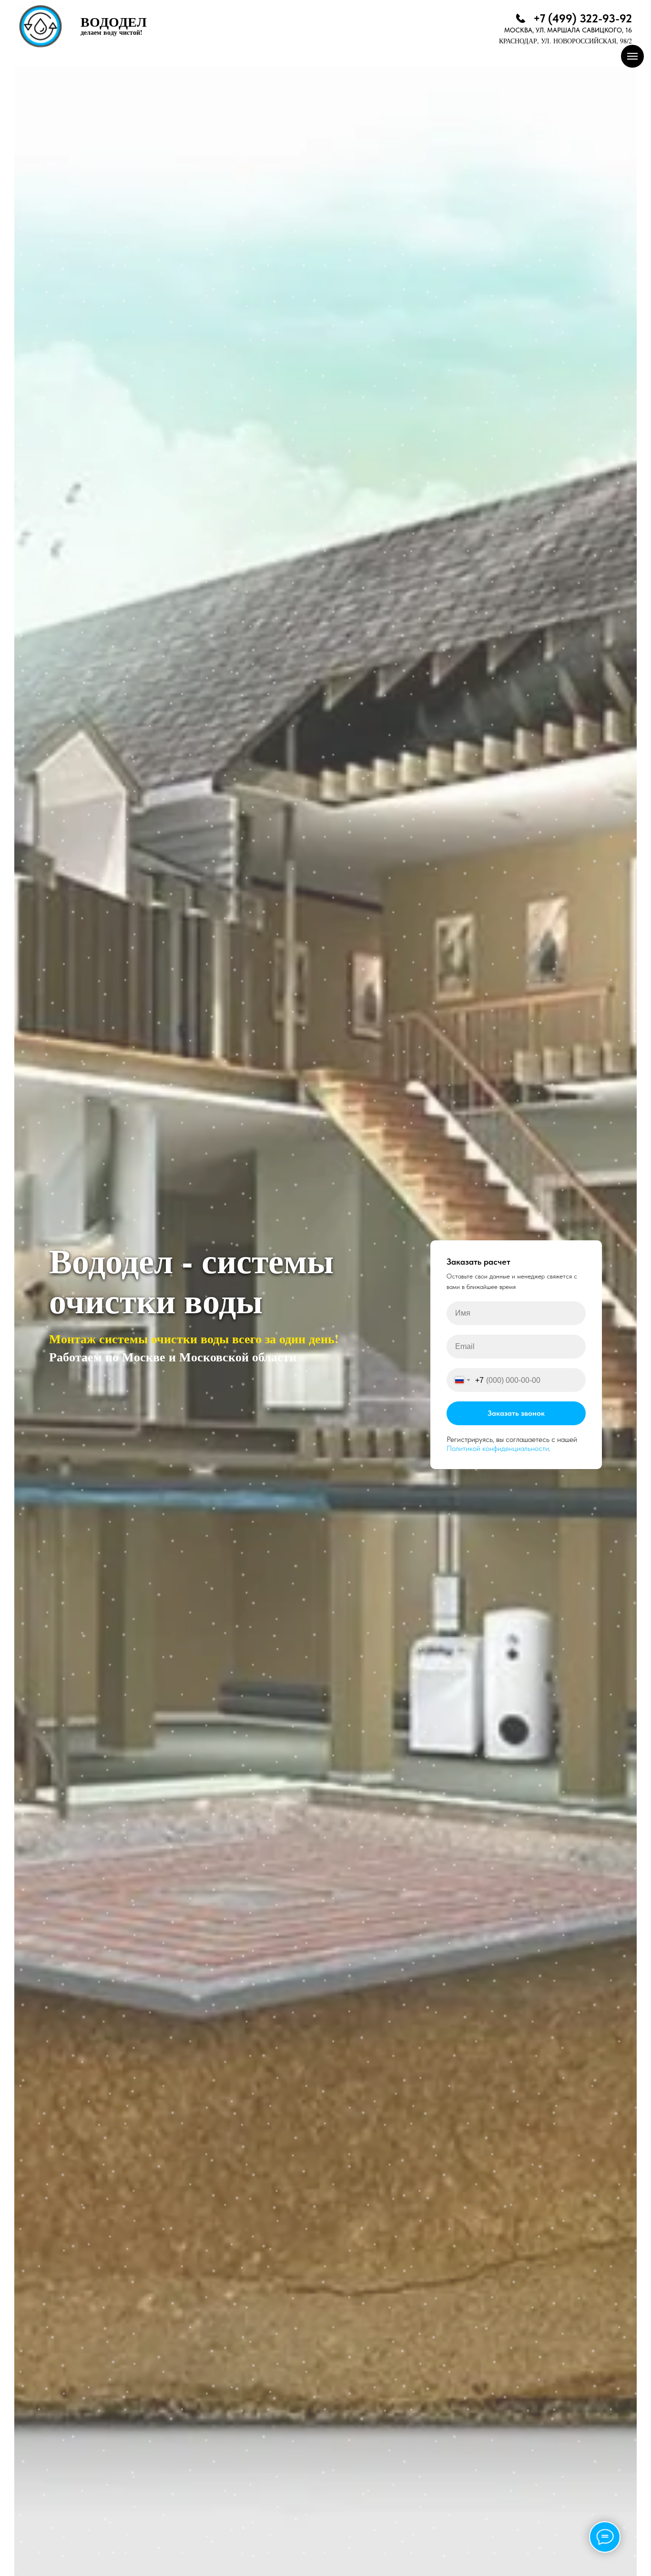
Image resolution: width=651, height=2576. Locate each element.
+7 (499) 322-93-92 (583, 18)
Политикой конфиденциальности (498, 1448)
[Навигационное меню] (632, 56)
